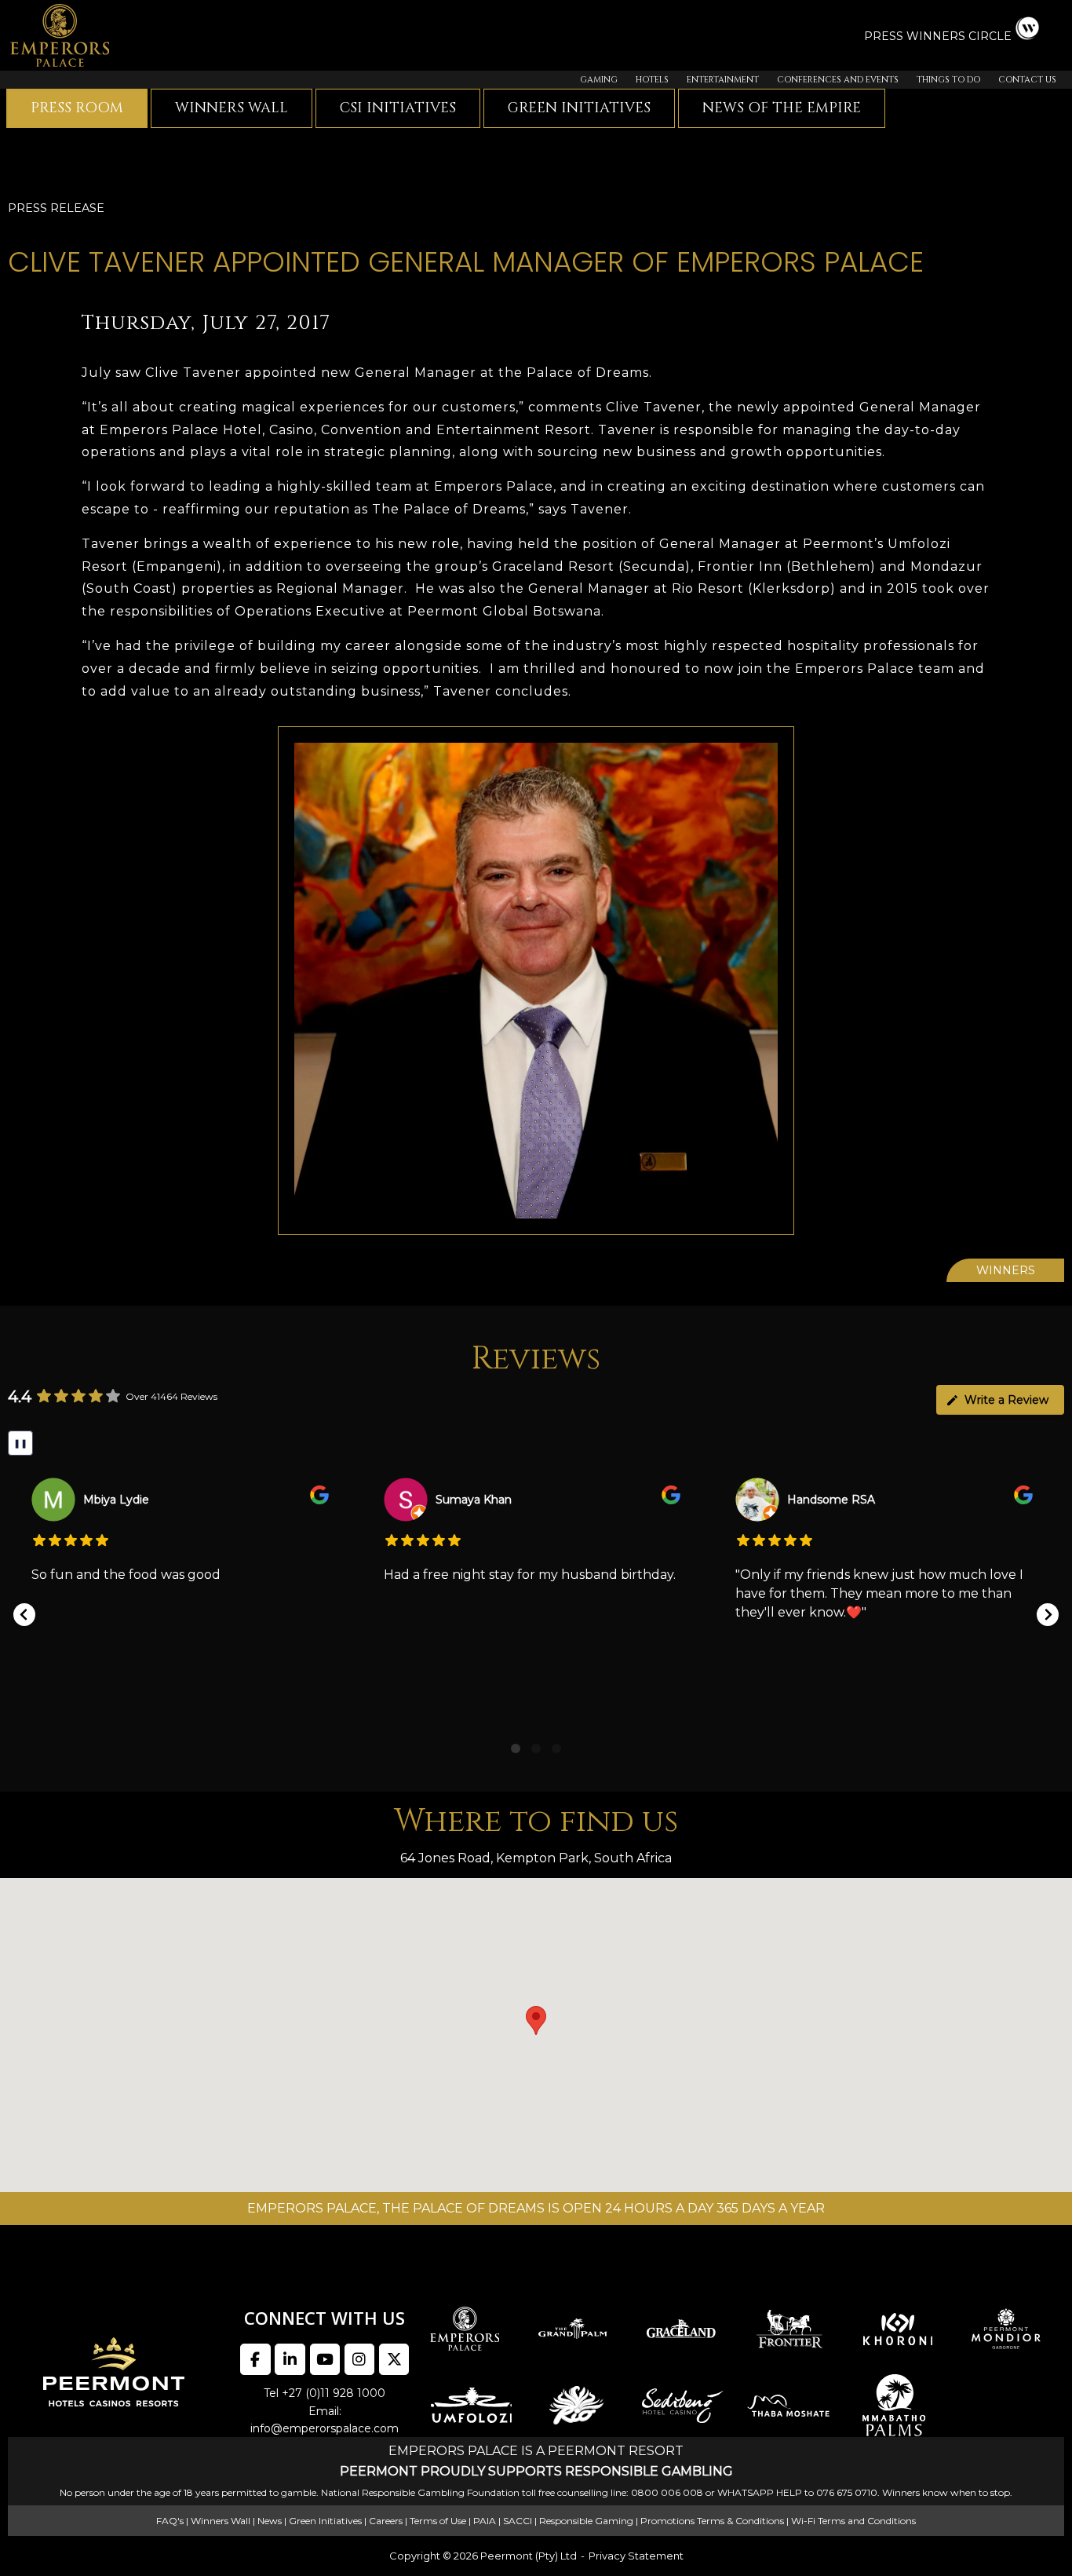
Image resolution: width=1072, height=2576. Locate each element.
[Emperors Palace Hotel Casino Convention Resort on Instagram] (359, 2359)
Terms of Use (438, 2521)
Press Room (77, 108)
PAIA (485, 2521)
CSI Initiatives (398, 108)
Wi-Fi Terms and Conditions (853, 2521)
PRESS (885, 36)
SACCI (518, 2521)
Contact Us (1027, 80)
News (270, 2521)
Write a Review (1006, 1400)
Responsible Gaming (586, 2521)
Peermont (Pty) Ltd (529, 2556)
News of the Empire (782, 108)
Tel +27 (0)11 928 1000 (325, 2393)
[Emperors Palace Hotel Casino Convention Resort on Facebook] (255, 2359)
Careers (386, 2521)
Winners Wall (232, 108)
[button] (24, 1615)
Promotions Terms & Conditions (712, 2521)
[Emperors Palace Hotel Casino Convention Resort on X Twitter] (394, 2359)
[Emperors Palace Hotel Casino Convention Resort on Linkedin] (290, 2359)
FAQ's (170, 2521)
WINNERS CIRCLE (959, 36)
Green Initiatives (579, 108)
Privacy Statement (636, 2556)
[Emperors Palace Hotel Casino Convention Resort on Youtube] (325, 2359)
